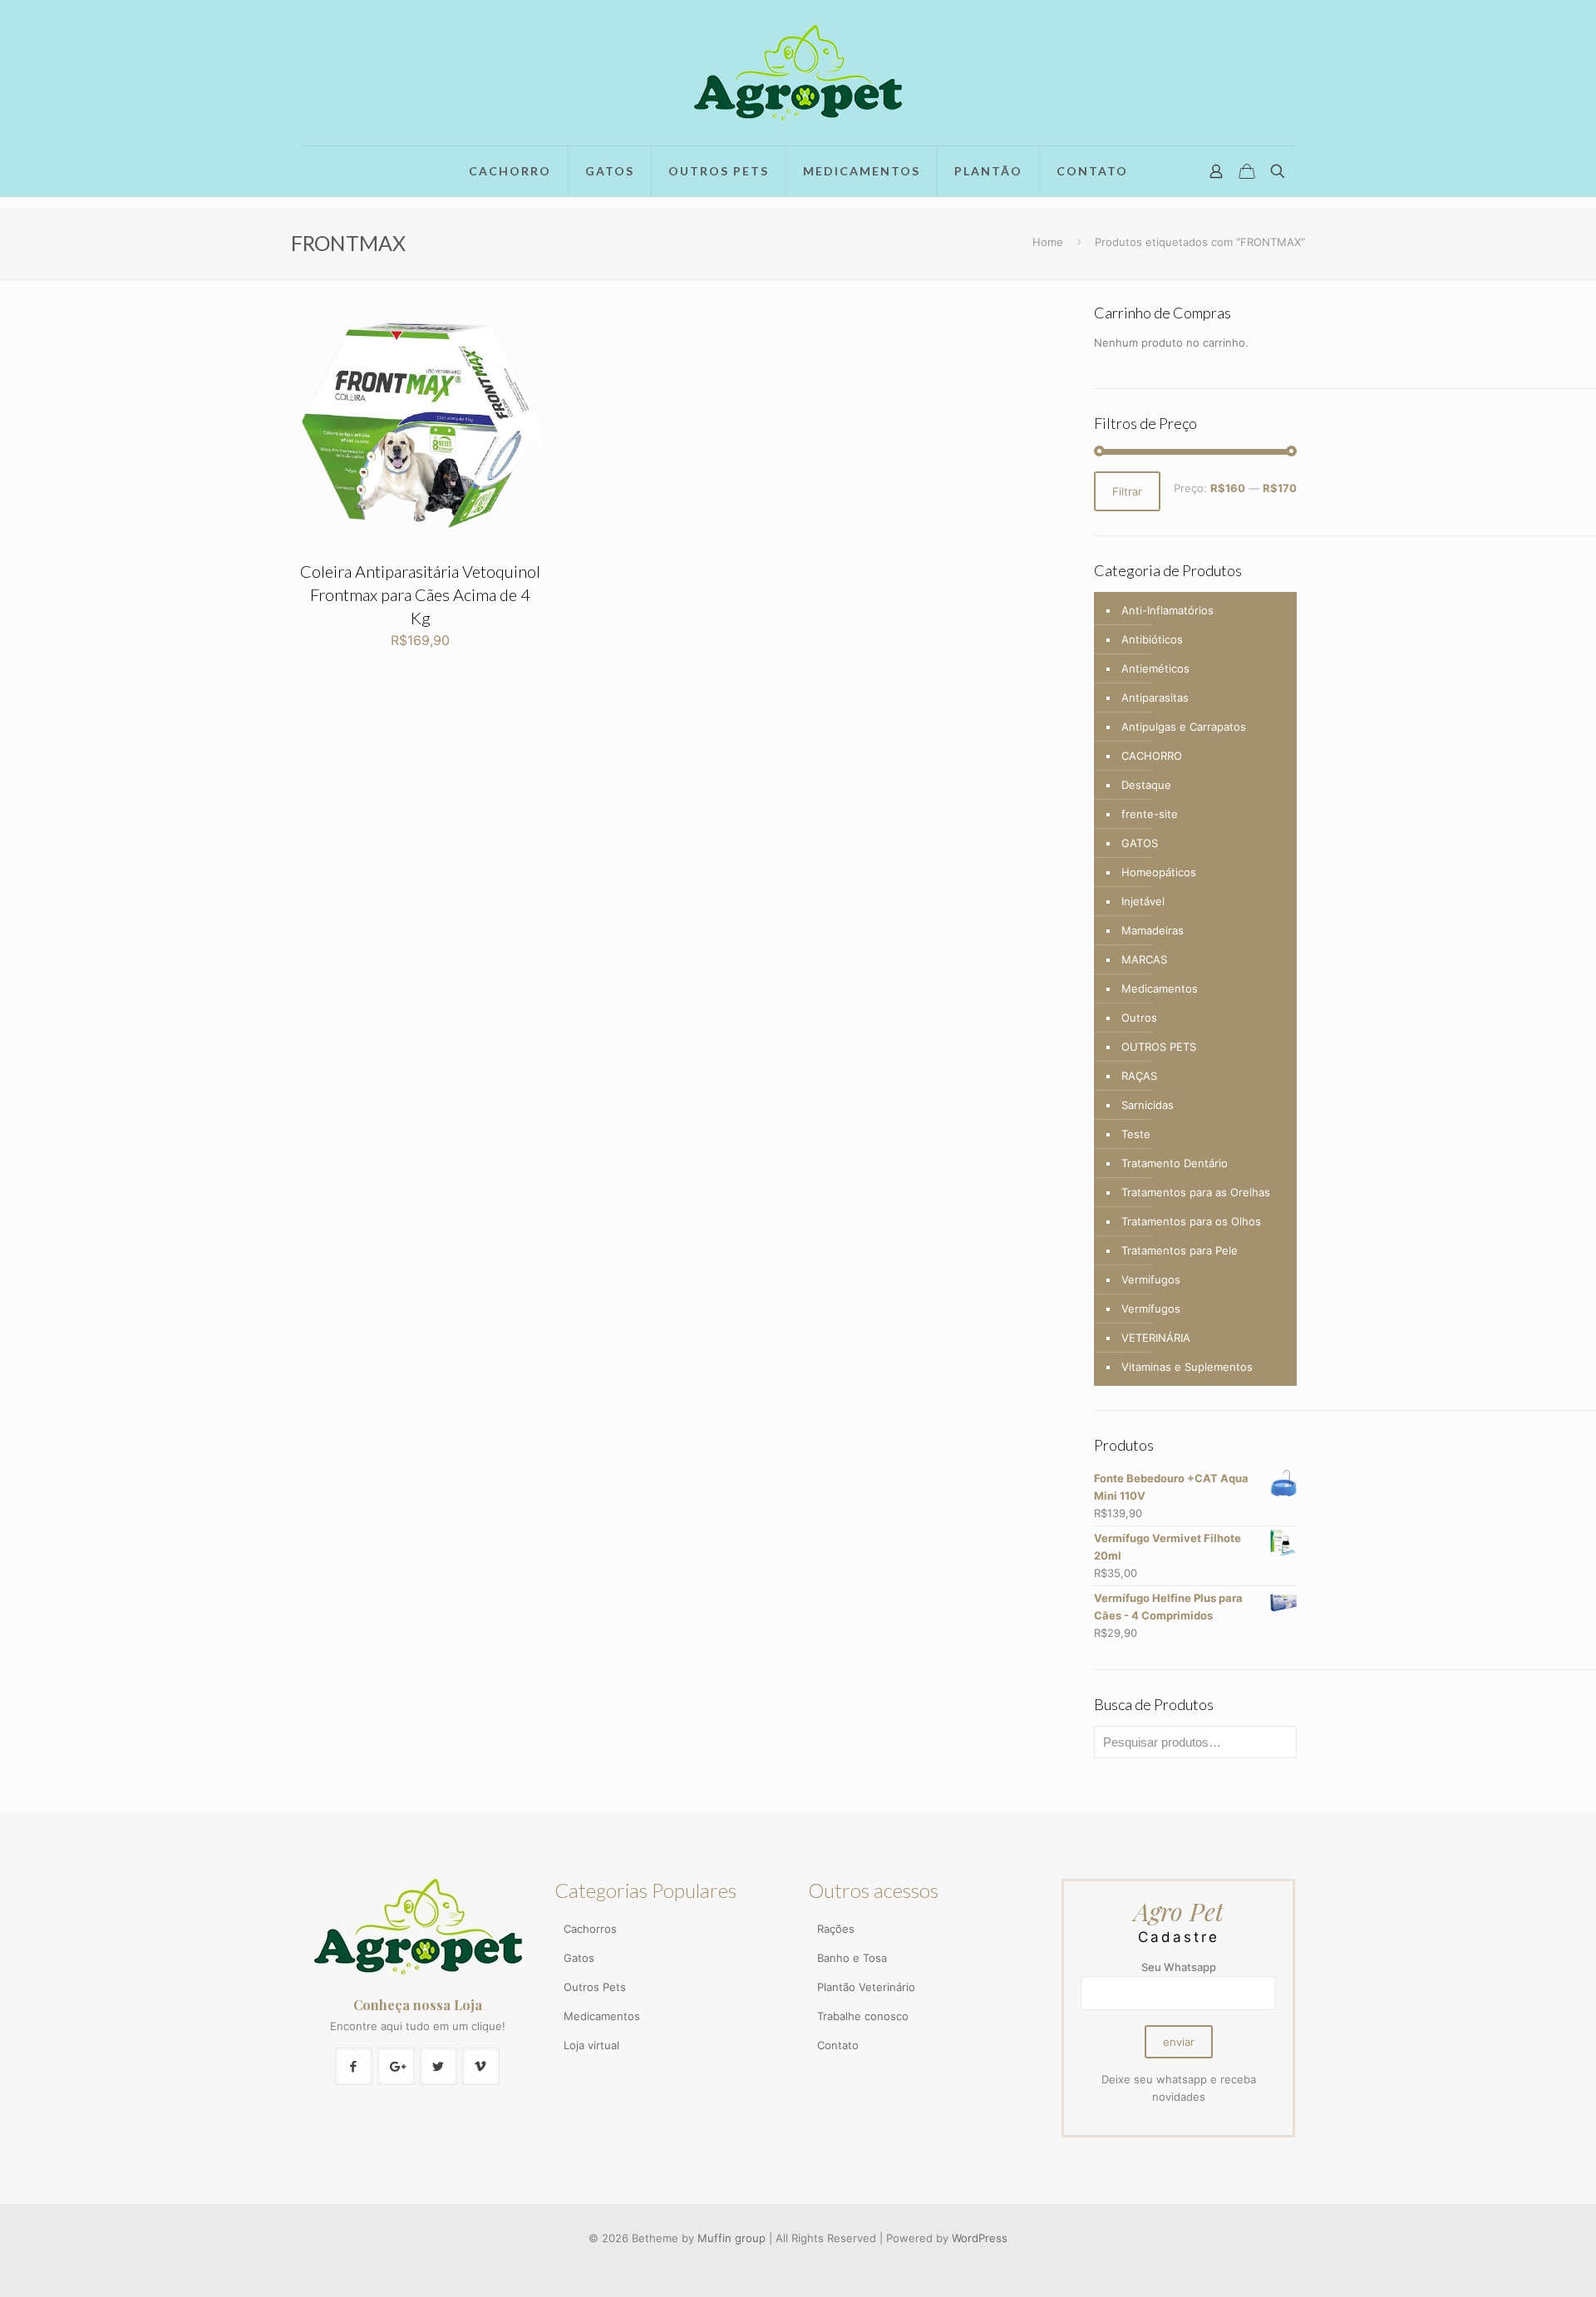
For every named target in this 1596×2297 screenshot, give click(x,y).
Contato (838, 2045)
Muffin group (731, 2238)
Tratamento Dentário (1175, 1163)
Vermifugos (1151, 1279)
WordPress (980, 2238)
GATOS (1140, 843)
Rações (836, 1929)
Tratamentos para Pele (1180, 1250)
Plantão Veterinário (866, 1987)
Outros (1139, 1018)
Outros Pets (595, 1987)
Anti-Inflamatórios (1167, 610)
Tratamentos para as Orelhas (1196, 1192)
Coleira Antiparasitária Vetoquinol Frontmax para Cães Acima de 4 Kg (420, 594)
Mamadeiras (1153, 930)
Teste (1136, 1134)
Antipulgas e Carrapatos (1184, 727)
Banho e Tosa (852, 1958)
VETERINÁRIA (1156, 1338)
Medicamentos (1160, 988)
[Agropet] (798, 73)
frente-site (1150, 814)
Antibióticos (1152, 639)
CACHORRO (1152, 756)
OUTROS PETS (1159, 1047)
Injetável (1143, 901)
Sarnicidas (1148, 1105)
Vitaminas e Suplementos (1187, 1367)
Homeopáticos (1159, 872)
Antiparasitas (1155, 697)
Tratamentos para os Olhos (1191, 1221)
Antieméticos (1155, 668)
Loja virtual (591, 2045)
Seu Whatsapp (1179, 1967)
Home (1048, 242)
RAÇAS (1139, 1076)
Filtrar (1127, 491)
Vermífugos (1151, 1309)
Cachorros (590, 1929)
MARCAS (1144, 959)
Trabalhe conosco (863, 2016)
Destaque (1146, 785)
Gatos (579, 1958)
